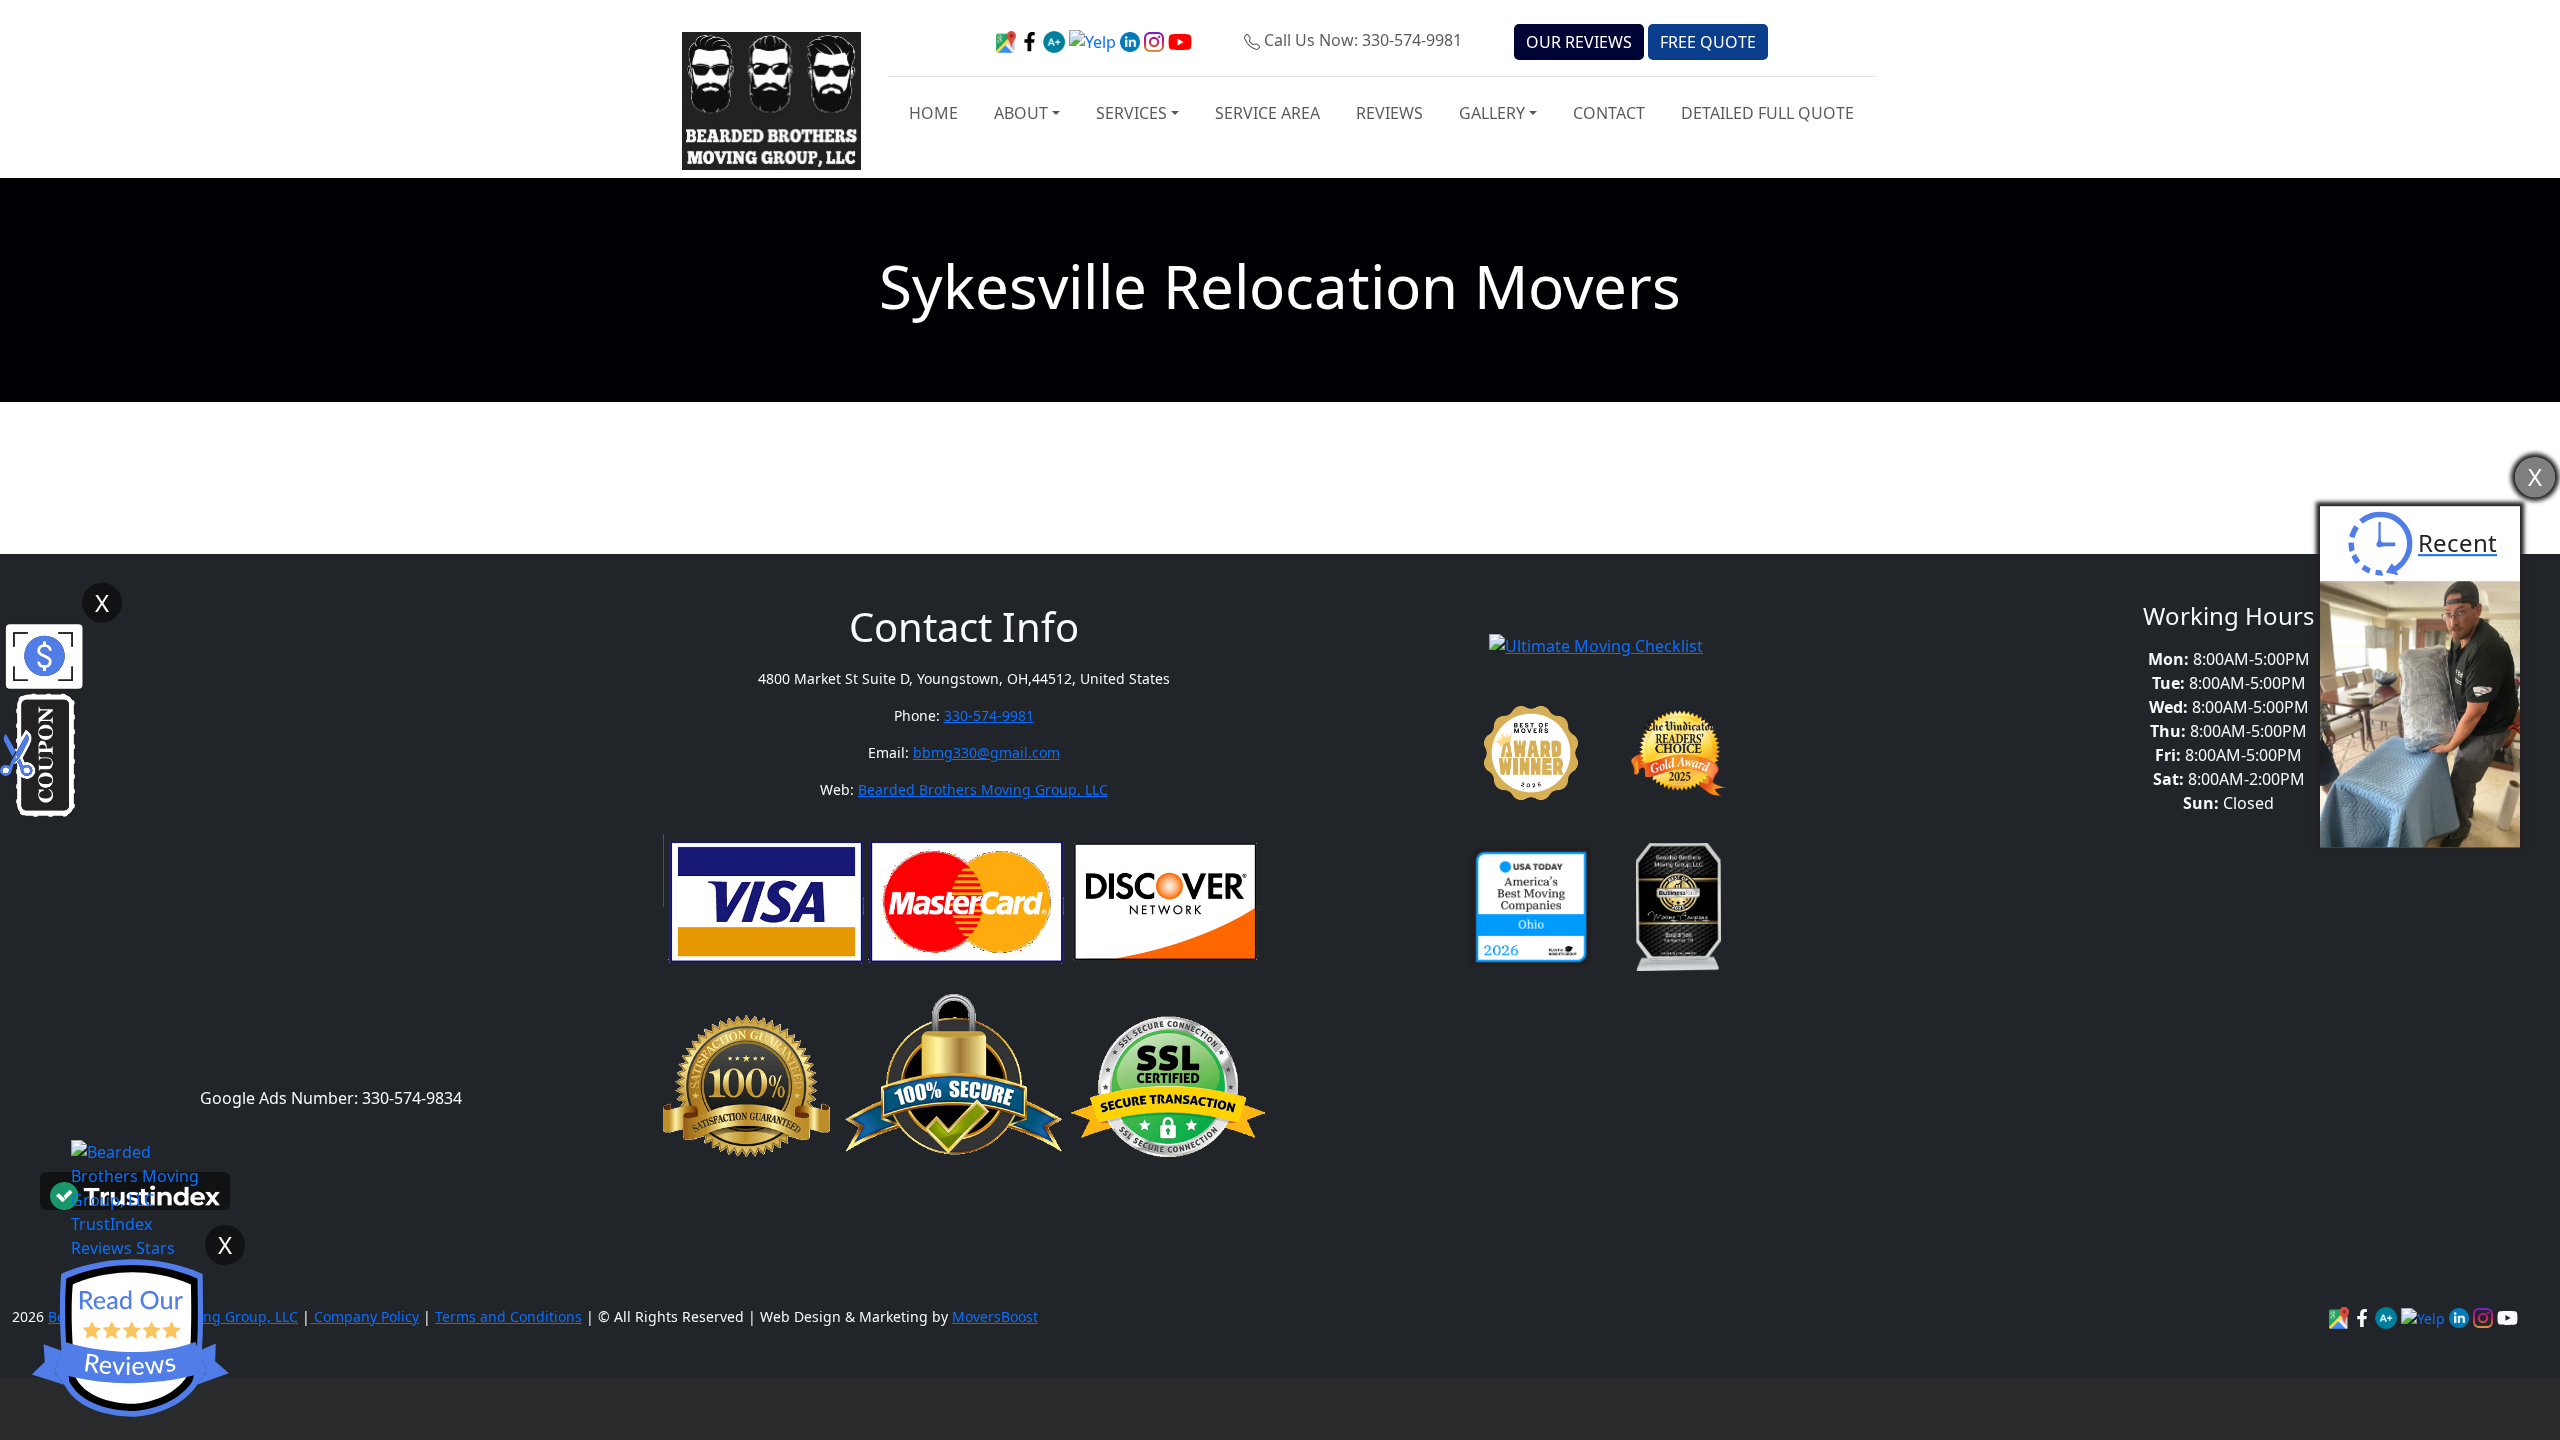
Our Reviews (1579, 42)
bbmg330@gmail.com (986, 752)
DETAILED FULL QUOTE (1767, 113)
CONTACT (1609, 113)
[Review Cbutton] (130, 1338)
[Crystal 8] (1678, 907)
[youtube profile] (1180, 40)
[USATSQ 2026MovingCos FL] (1531, 907)
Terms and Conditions (508, 1316)
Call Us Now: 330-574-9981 (1363, 40)
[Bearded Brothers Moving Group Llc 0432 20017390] (2388, 1316)
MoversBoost (995, 1316)
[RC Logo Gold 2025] (1678, 753)
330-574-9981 (989, 715)
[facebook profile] (1031, 40)
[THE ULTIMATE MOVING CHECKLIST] (1596, 644)
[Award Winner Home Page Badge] (1531, 753)
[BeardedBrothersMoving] (2341, 1316)
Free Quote (1708, 42)
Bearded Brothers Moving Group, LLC (983, 789)
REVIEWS (1389, 113)
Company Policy (364, 1316)
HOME (933, 113)
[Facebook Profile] (2364, 1316)
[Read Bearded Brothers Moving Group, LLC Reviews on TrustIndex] (135, 1194)
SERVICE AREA (1267, 113)
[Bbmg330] (2485, 1316)
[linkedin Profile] (2425, 1316)
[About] (2461, 1316)
